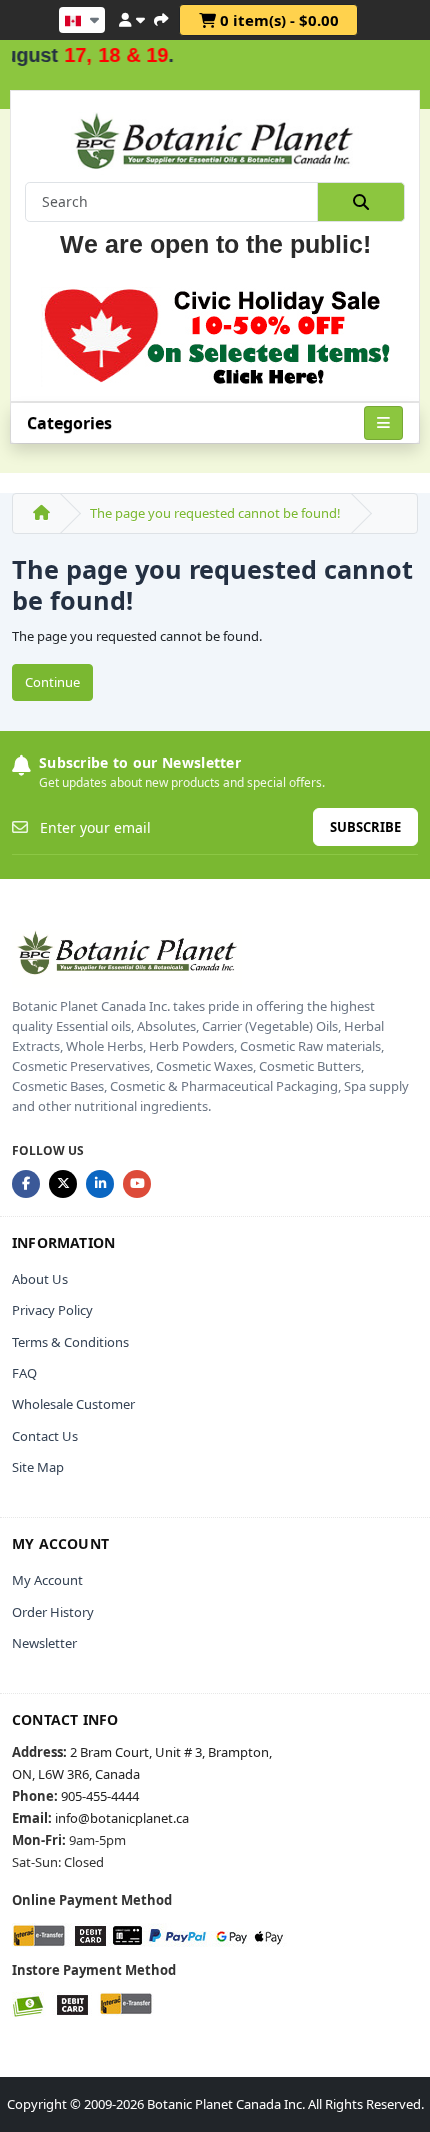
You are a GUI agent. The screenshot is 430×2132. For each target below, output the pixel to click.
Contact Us (45, 1436)
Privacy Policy (52, 1310)
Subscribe (365, 827)
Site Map (38, 1467)
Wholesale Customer (73, 1404)
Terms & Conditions (70, 1342)
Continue (52, 682)
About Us (40, 1279)
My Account (47, 1580)
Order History (53, 1612)
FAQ (24, 1373)
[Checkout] (161, 17)
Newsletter (44, 1643)
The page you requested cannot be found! (215, 513)
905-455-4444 (100, 1796)
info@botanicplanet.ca (122, 1818)
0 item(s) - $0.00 (277, 20)
